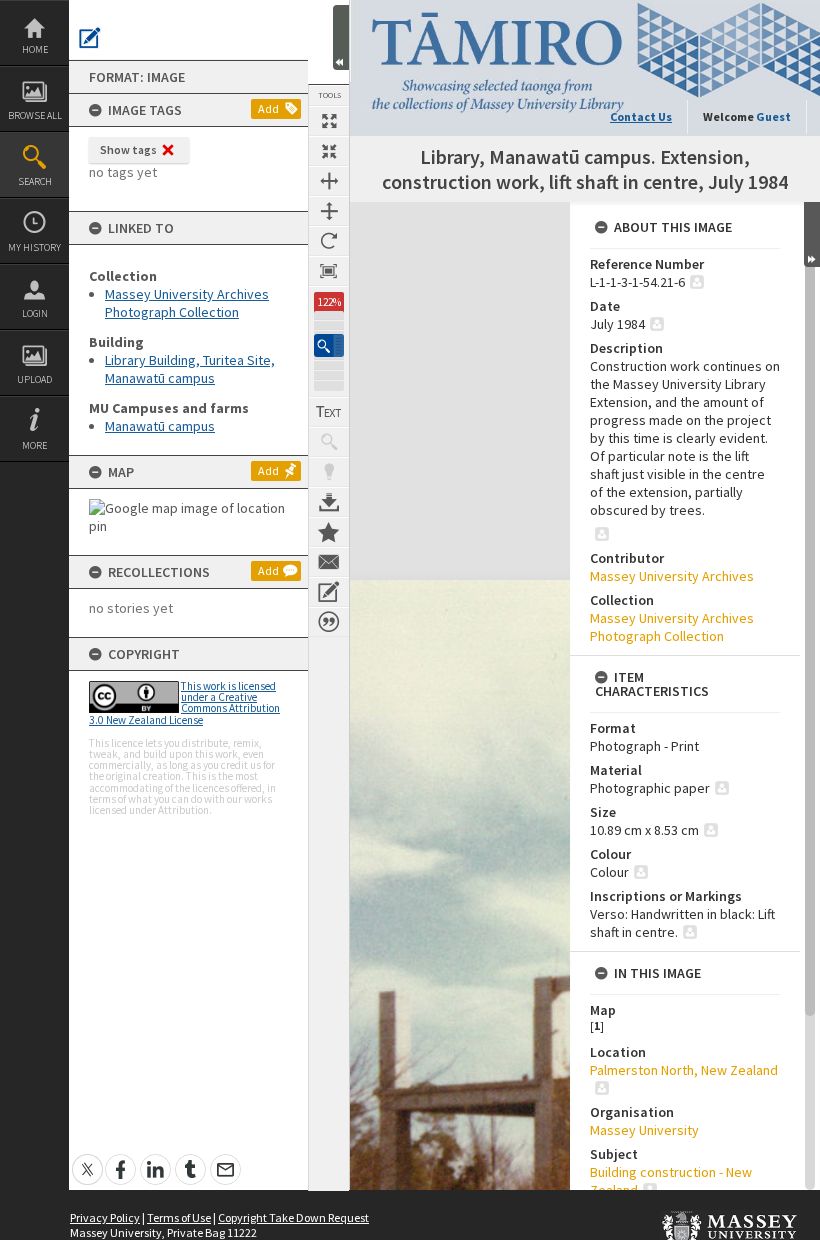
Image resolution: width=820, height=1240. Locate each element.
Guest (773, 116)
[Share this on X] (87, 1158)
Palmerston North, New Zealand (684, 1070)
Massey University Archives (672, 576)
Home (35, 49)
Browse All (35, 115)
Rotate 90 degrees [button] (329, 241)
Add (268, 108)
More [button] (34, 445)
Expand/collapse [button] (812, 234)
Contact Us (641, 116)
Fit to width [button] (329, 181)
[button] (329, 345)
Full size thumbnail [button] (329, 121)
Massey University (644, 1130)
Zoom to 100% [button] (329, 271)
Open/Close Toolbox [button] (341, 37)
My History (34, 247)
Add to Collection (329, 532)
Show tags (128, 149)
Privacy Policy (105, 1217)
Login (35, 313)
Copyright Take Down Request (293, 1217)
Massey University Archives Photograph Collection (187, 303)
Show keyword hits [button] (329, 442)
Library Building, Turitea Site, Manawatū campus (190, 369)
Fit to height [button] (329, 211)
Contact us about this (329, 562)
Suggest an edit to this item (90, 38)
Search (35, 181)
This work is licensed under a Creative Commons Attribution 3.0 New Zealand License (184, 703)
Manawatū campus (160, 426)
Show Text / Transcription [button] (329, 412)
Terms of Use (179, 1217)
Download (329, 502)
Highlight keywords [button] (329, 472)
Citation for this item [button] (329, 622)
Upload (34, 379)
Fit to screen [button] (329, 151)
